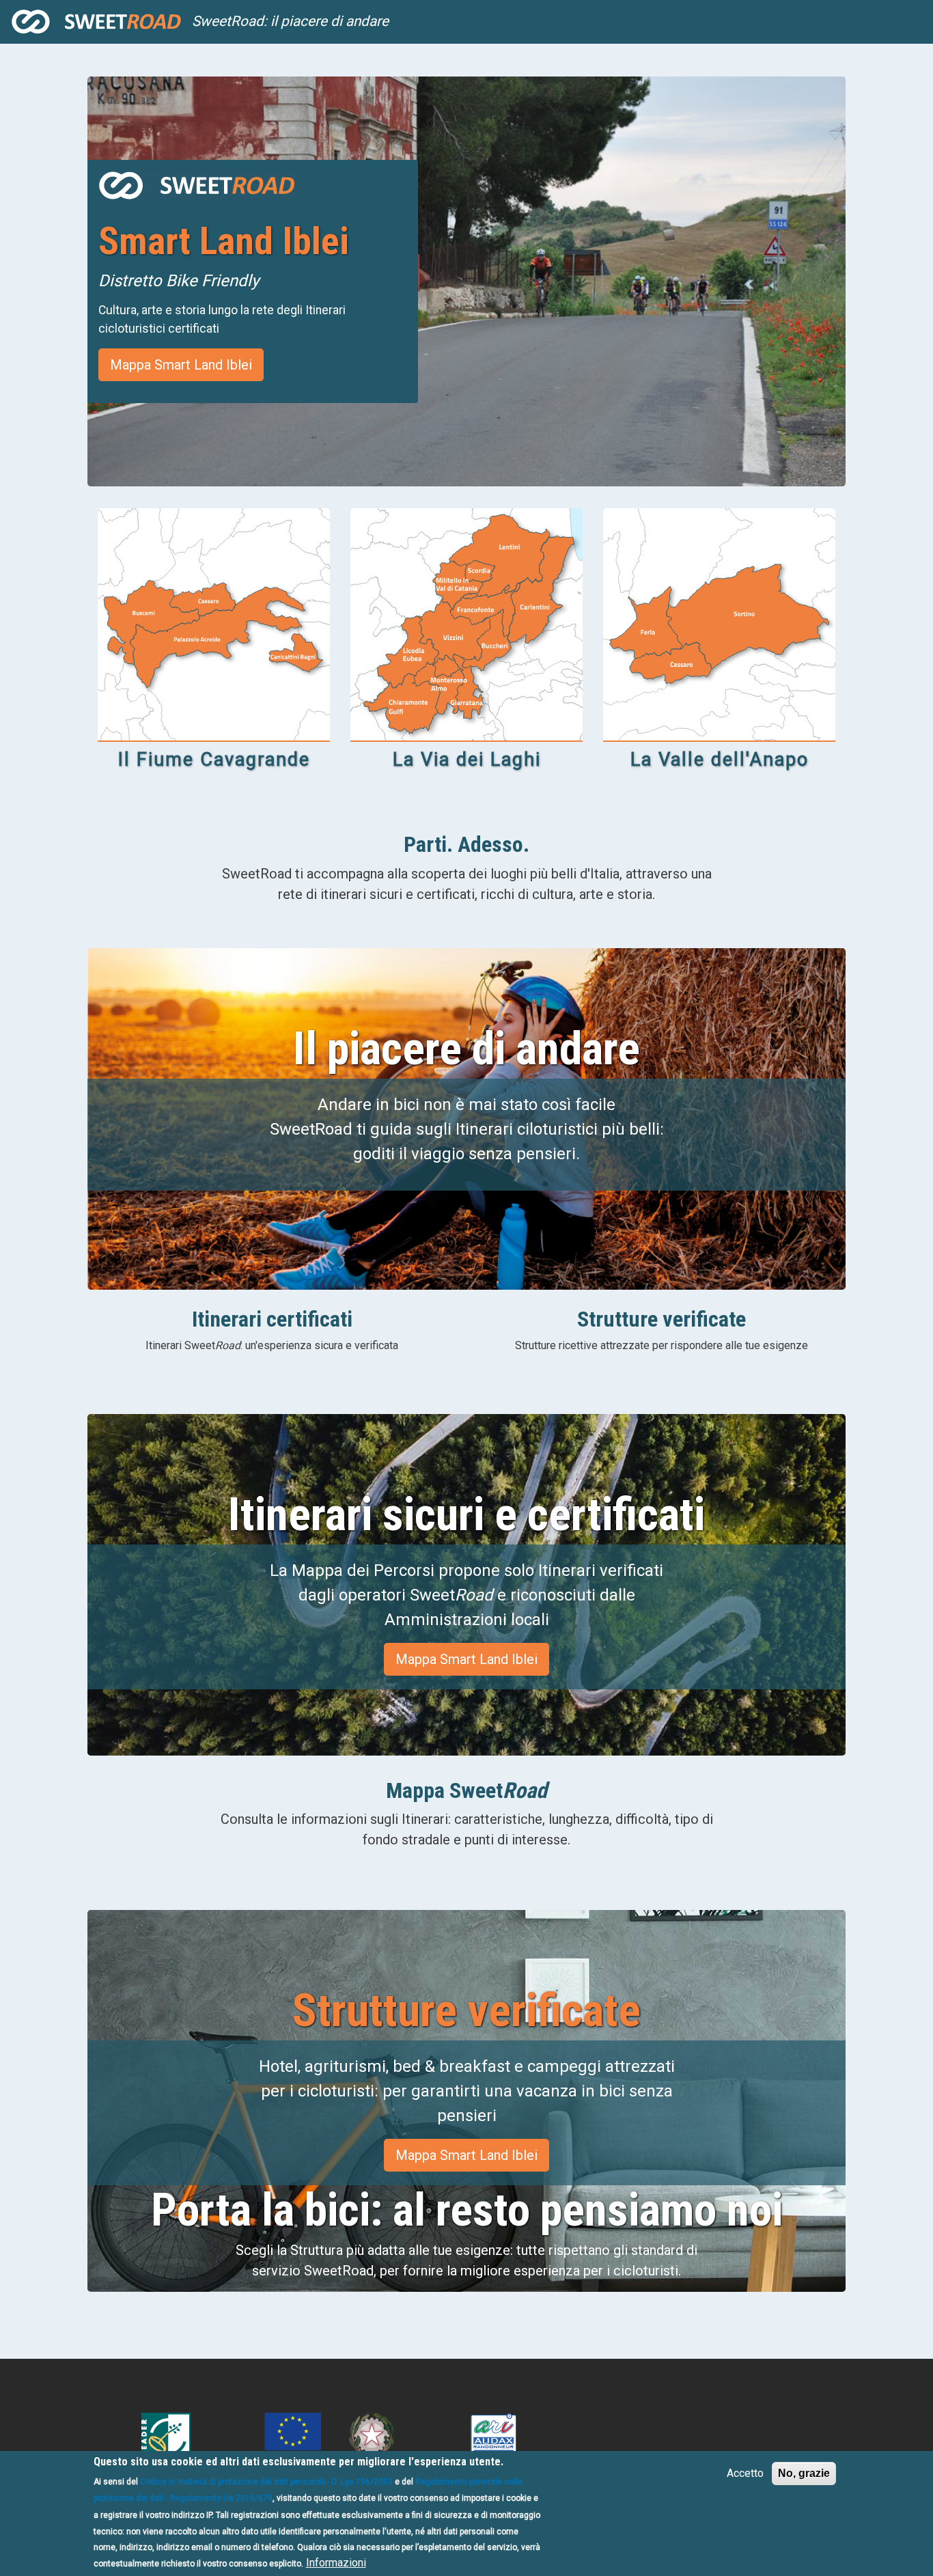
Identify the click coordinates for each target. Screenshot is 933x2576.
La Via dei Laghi (467, 760)
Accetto (745, 2473)
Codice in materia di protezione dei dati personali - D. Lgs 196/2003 (266, 2482)
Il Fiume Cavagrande (214, 760)
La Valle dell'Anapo (720, 760)
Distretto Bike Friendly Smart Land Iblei (96, 22)
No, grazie (804, 2473)
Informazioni (336, 2563)
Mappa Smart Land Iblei (466, 2155)
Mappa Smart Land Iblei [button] (181, 365)
